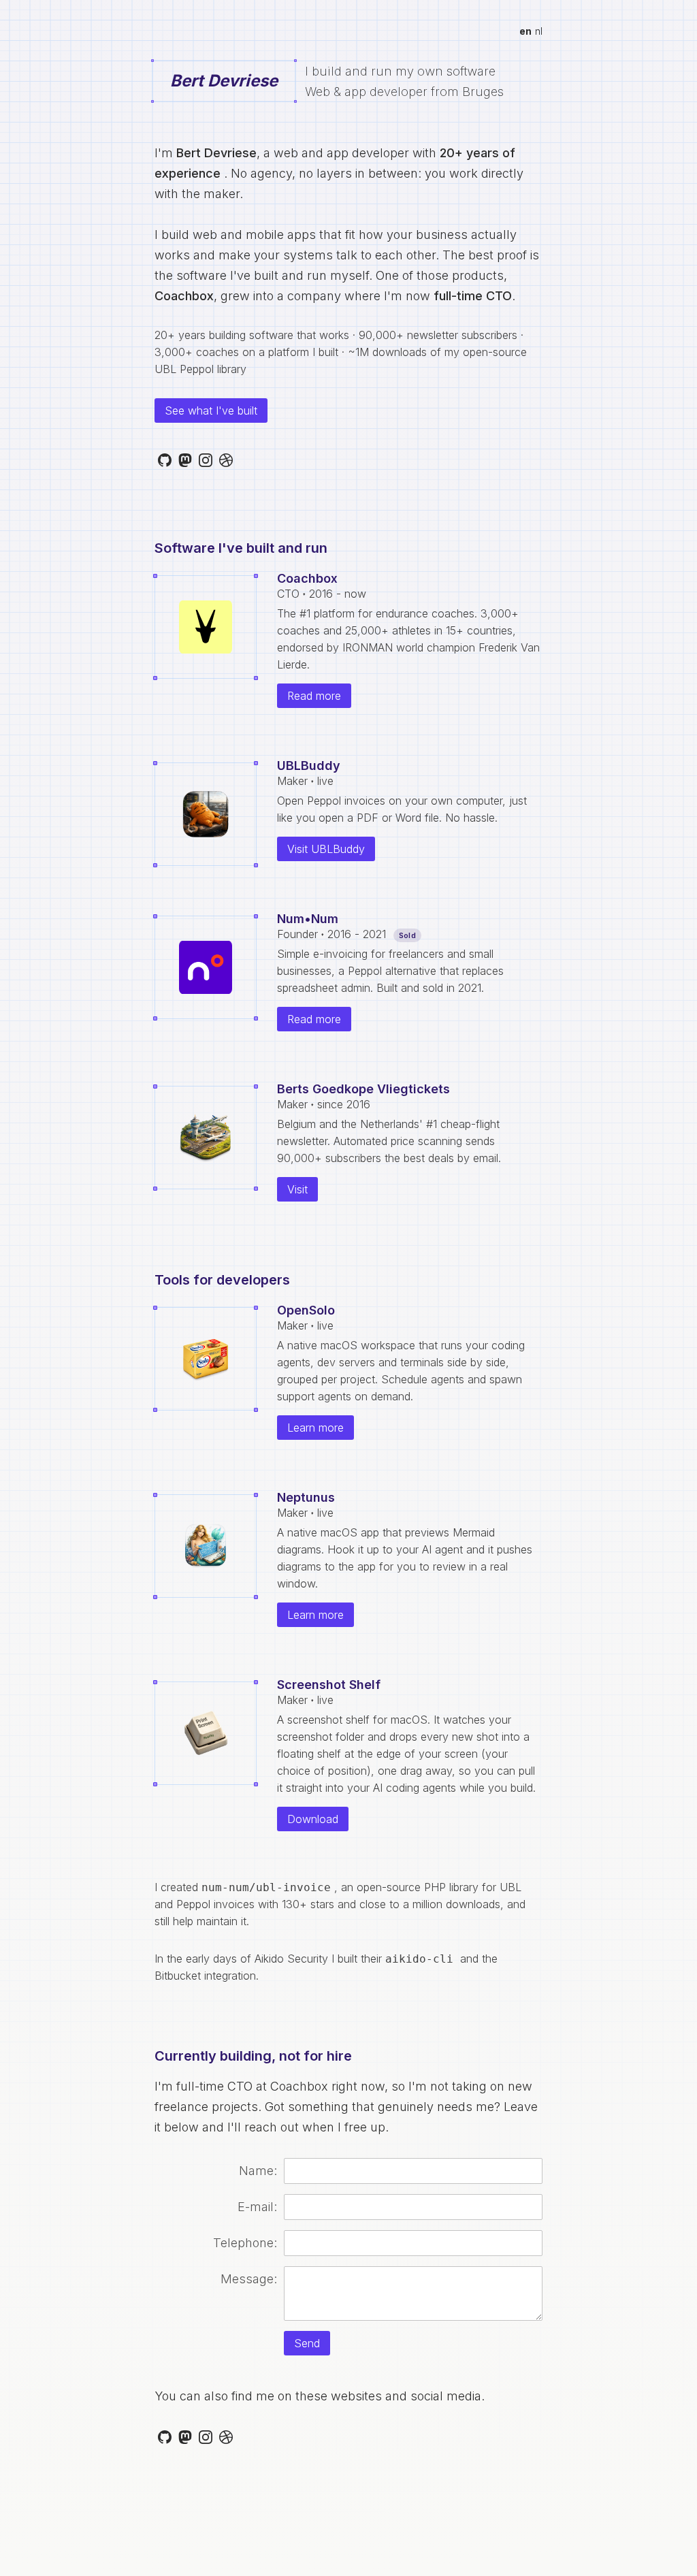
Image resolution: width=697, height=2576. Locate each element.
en (525, 31)
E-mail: (257, 2207)
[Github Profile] (165, 460)
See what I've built (211, 410)
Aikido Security (291, 1959)
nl (539, 31)
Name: (258, 2171)
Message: (249, 2279)
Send (307, 2343)
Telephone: (245, 2243)
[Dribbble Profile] (226, 460)
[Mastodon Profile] (185, 460)
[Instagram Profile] (206, 460)
